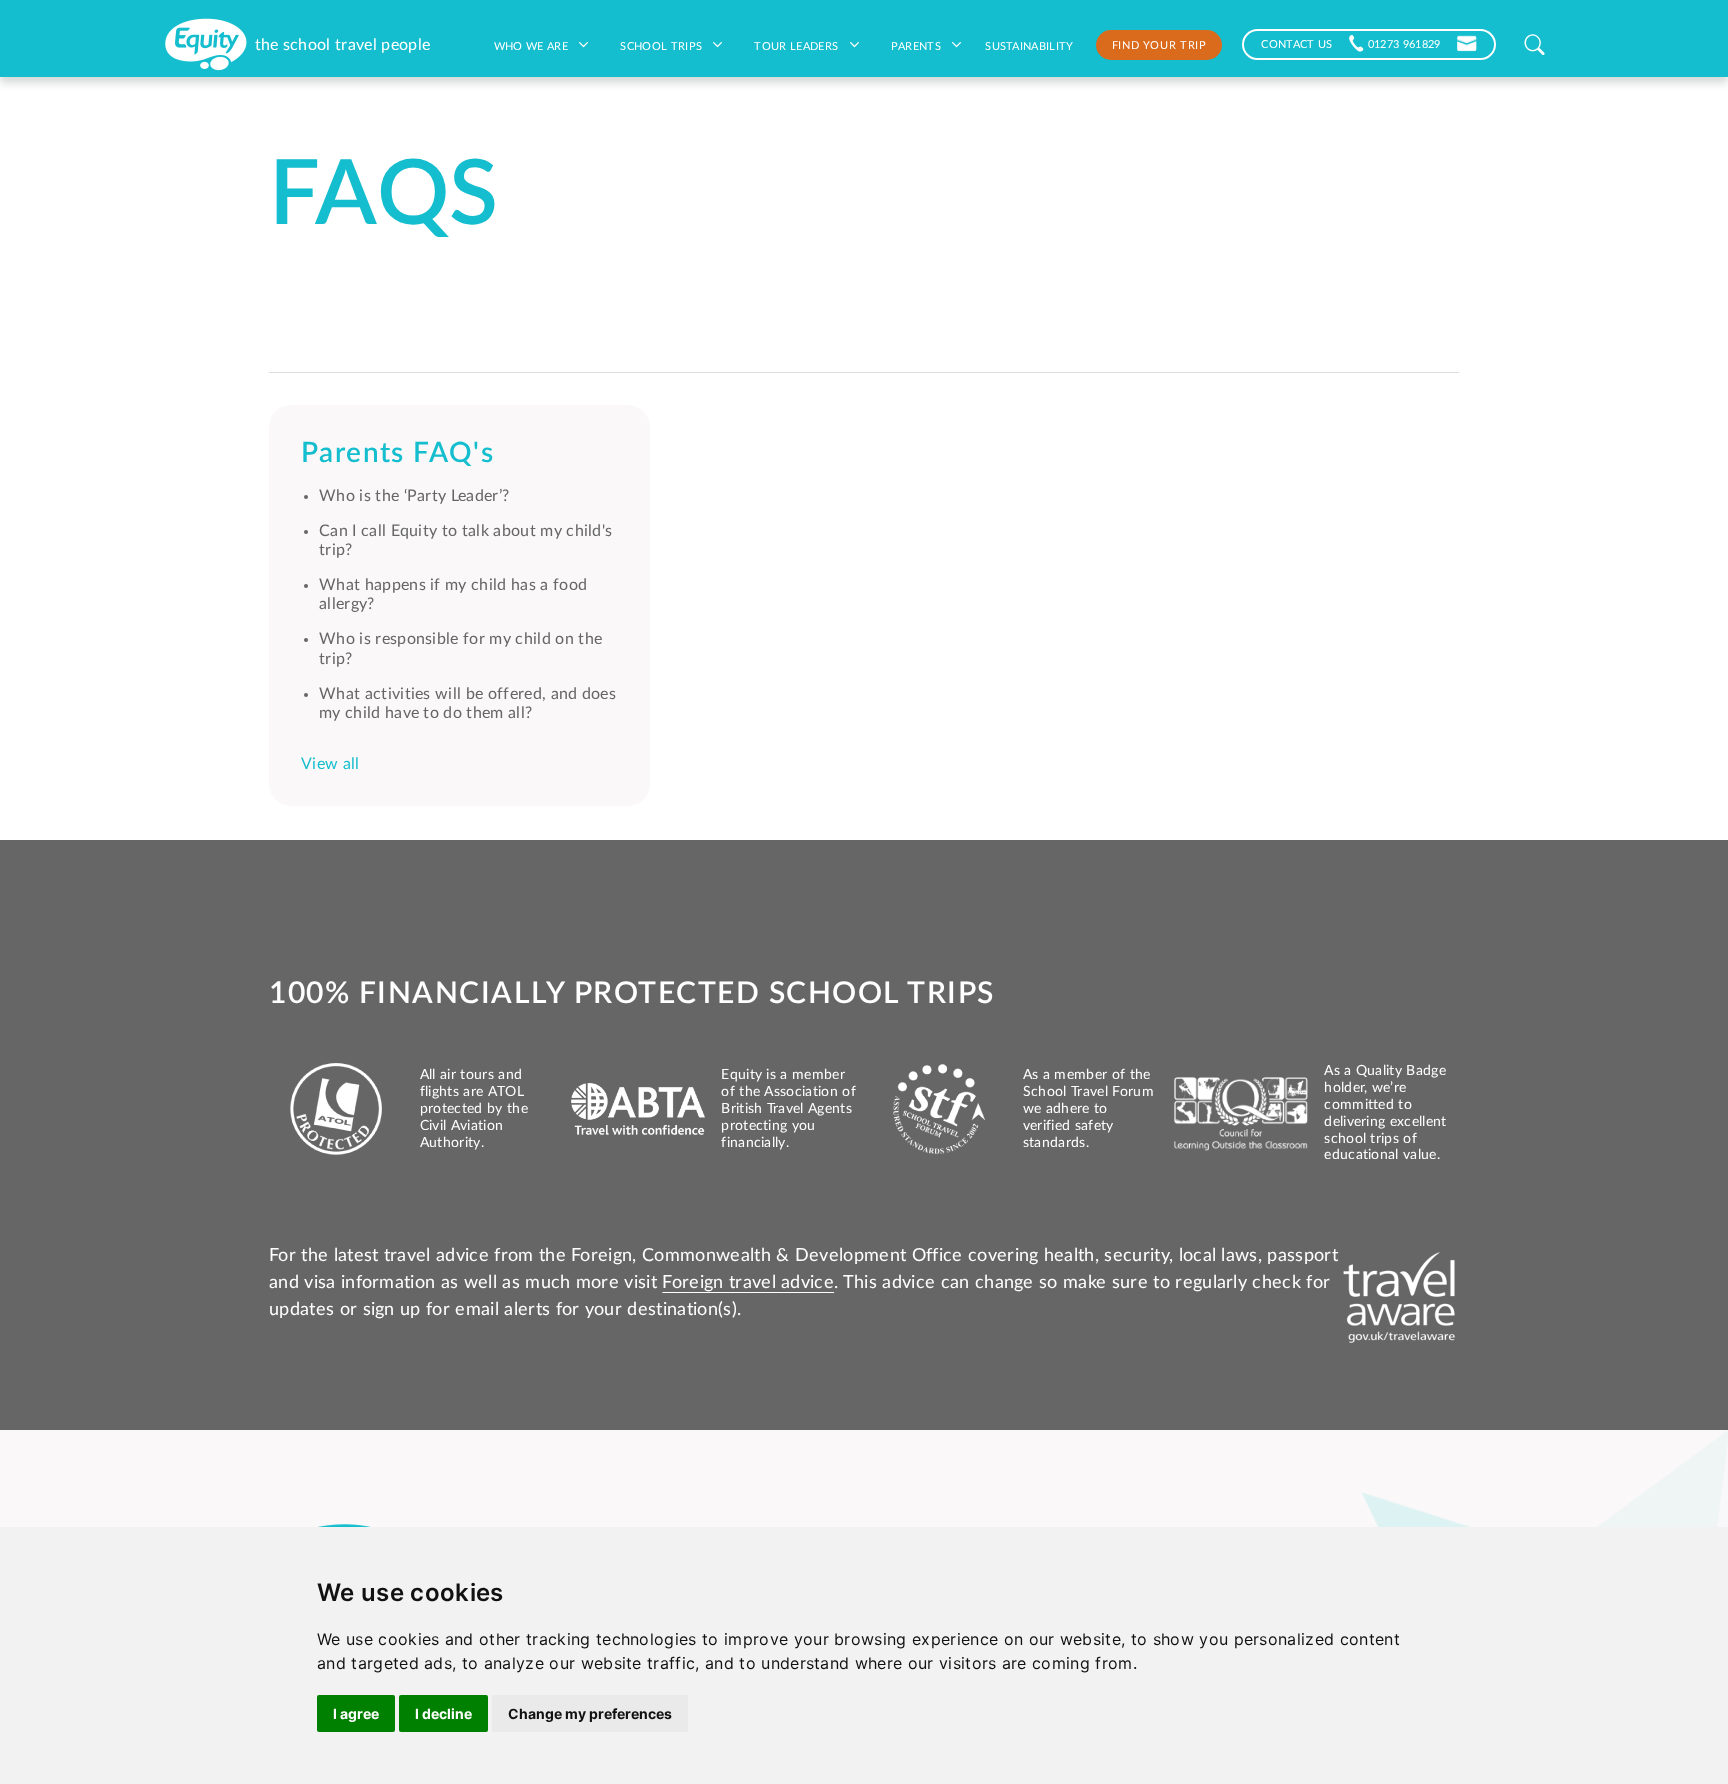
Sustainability (1029, 45)
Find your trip (1159, 44)
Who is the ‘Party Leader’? (414, 496)
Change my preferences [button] (590, 1713)
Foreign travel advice (748, 1283)
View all (330, 764)
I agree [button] (356, 1713)
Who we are (533, 45)
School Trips (662, 45)
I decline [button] (443, 1713)
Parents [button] (918, 45)
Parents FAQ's (397, 453)
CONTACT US (1296, 43)
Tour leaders (797, 45)
